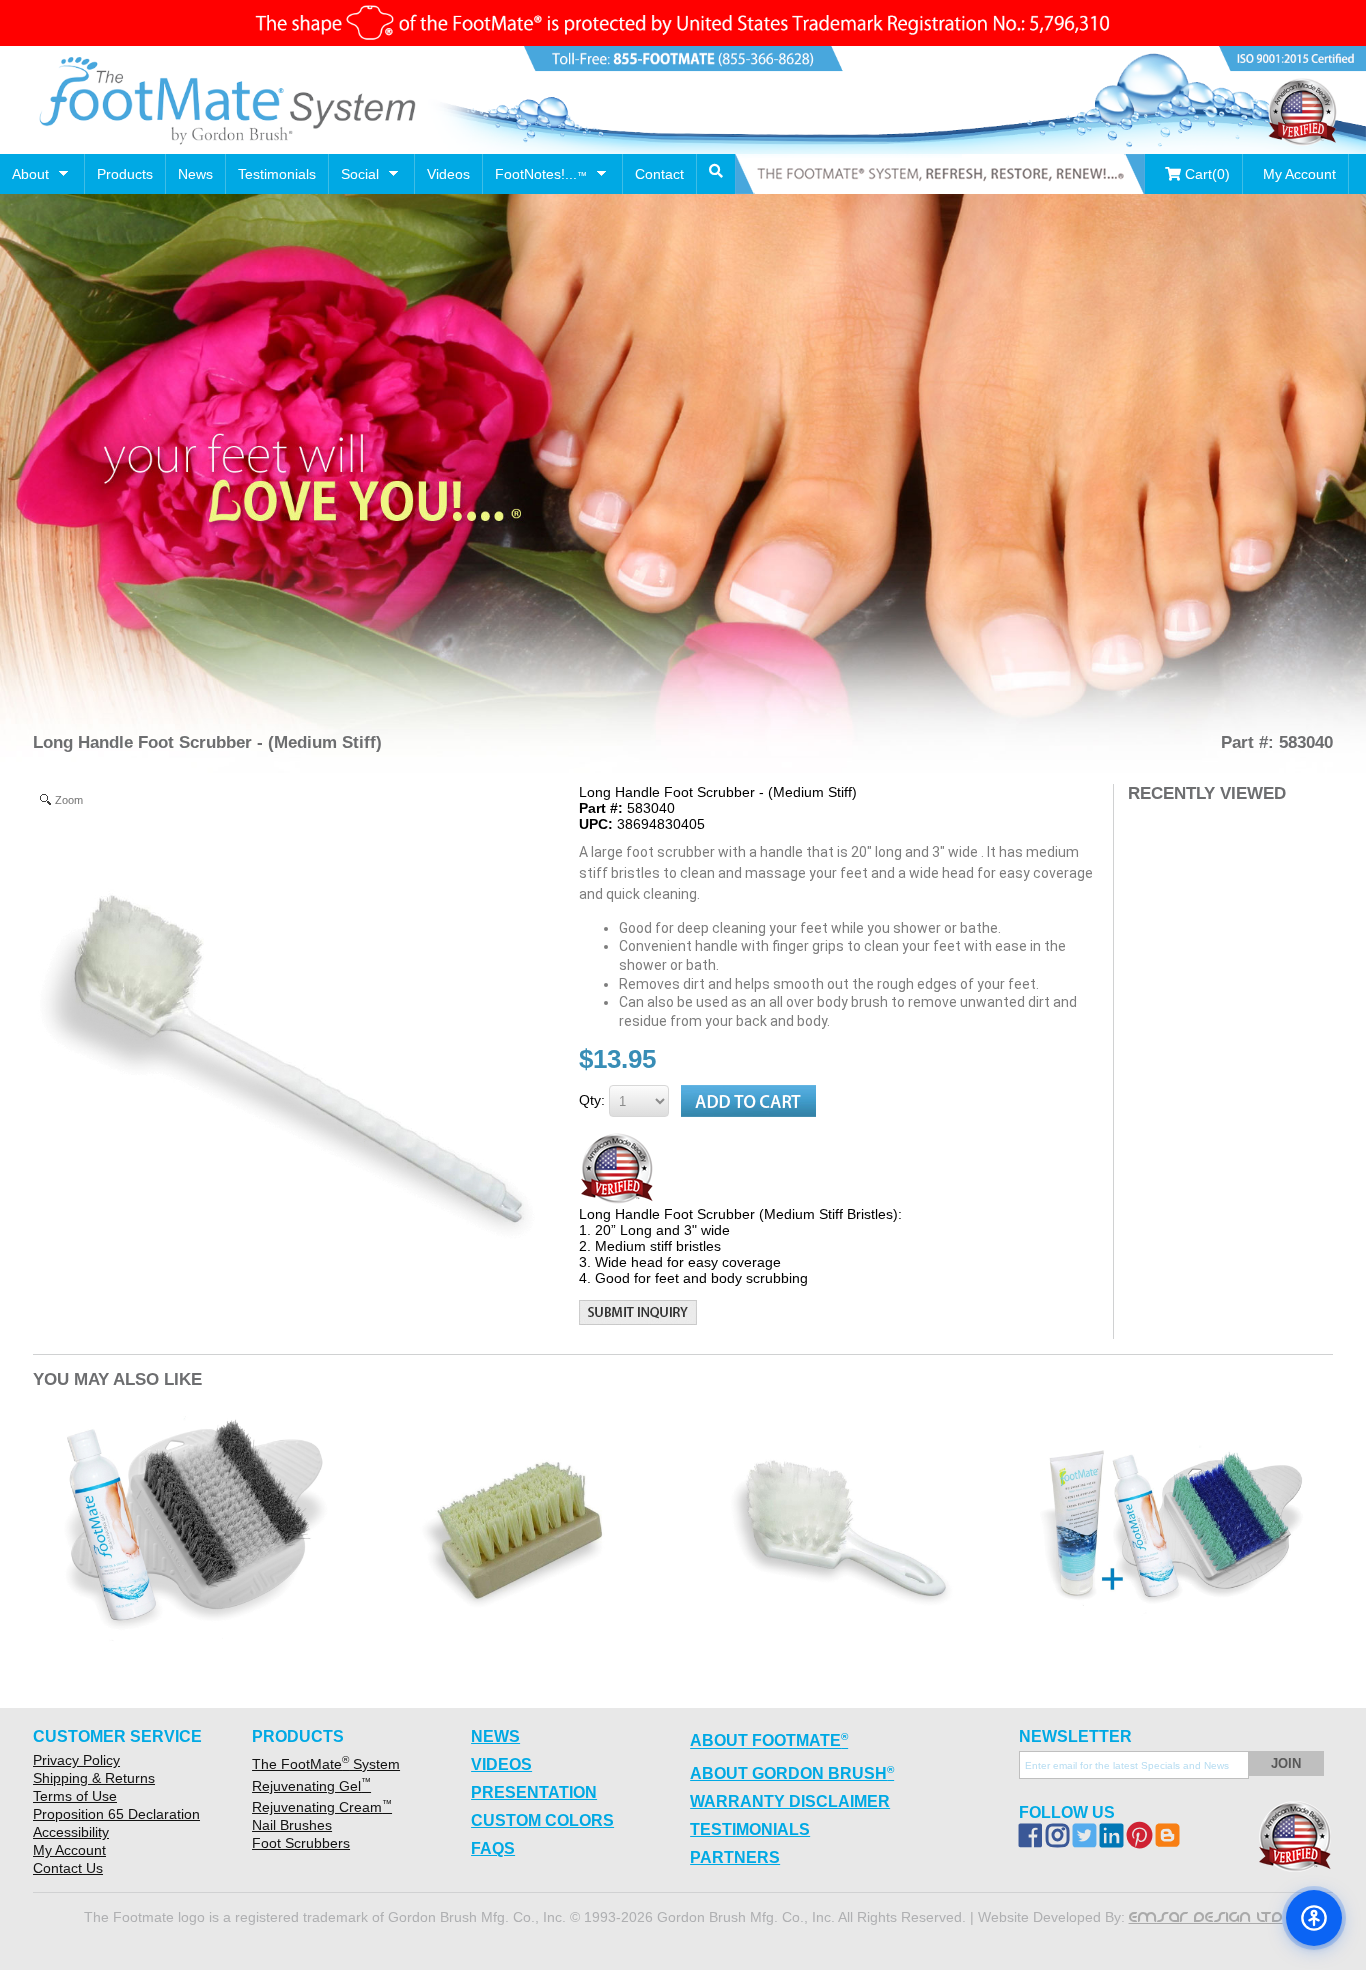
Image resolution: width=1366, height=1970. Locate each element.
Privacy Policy (76, 1760)
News (195, 174)
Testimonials (277, 174)
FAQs (493, 1848)
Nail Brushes (292, 1825)
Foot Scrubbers (301, 1843)
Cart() (1205, 174)
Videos (448, 174)
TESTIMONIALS (750, 1829)
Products (125, 174)
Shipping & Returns (94, 1778)
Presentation (534, 1792)
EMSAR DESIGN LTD (1206, 1917)
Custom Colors (542, 1820)
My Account (1299, 174)
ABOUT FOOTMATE (769, 1740)
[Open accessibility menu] (1314, 1918)
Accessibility (71, 1832)
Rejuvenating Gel (311, 1786)
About (30, 174)
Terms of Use (75, 1796)
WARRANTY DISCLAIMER (790, 1801)
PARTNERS (735, 1857)
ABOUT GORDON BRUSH (792, 1773)
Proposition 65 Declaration (116, 1814)
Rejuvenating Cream (322, 1807)
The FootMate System (326, 1764)
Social (360, 174)
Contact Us (68, 1868)
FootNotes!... (541, 174)
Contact (659, 174)
